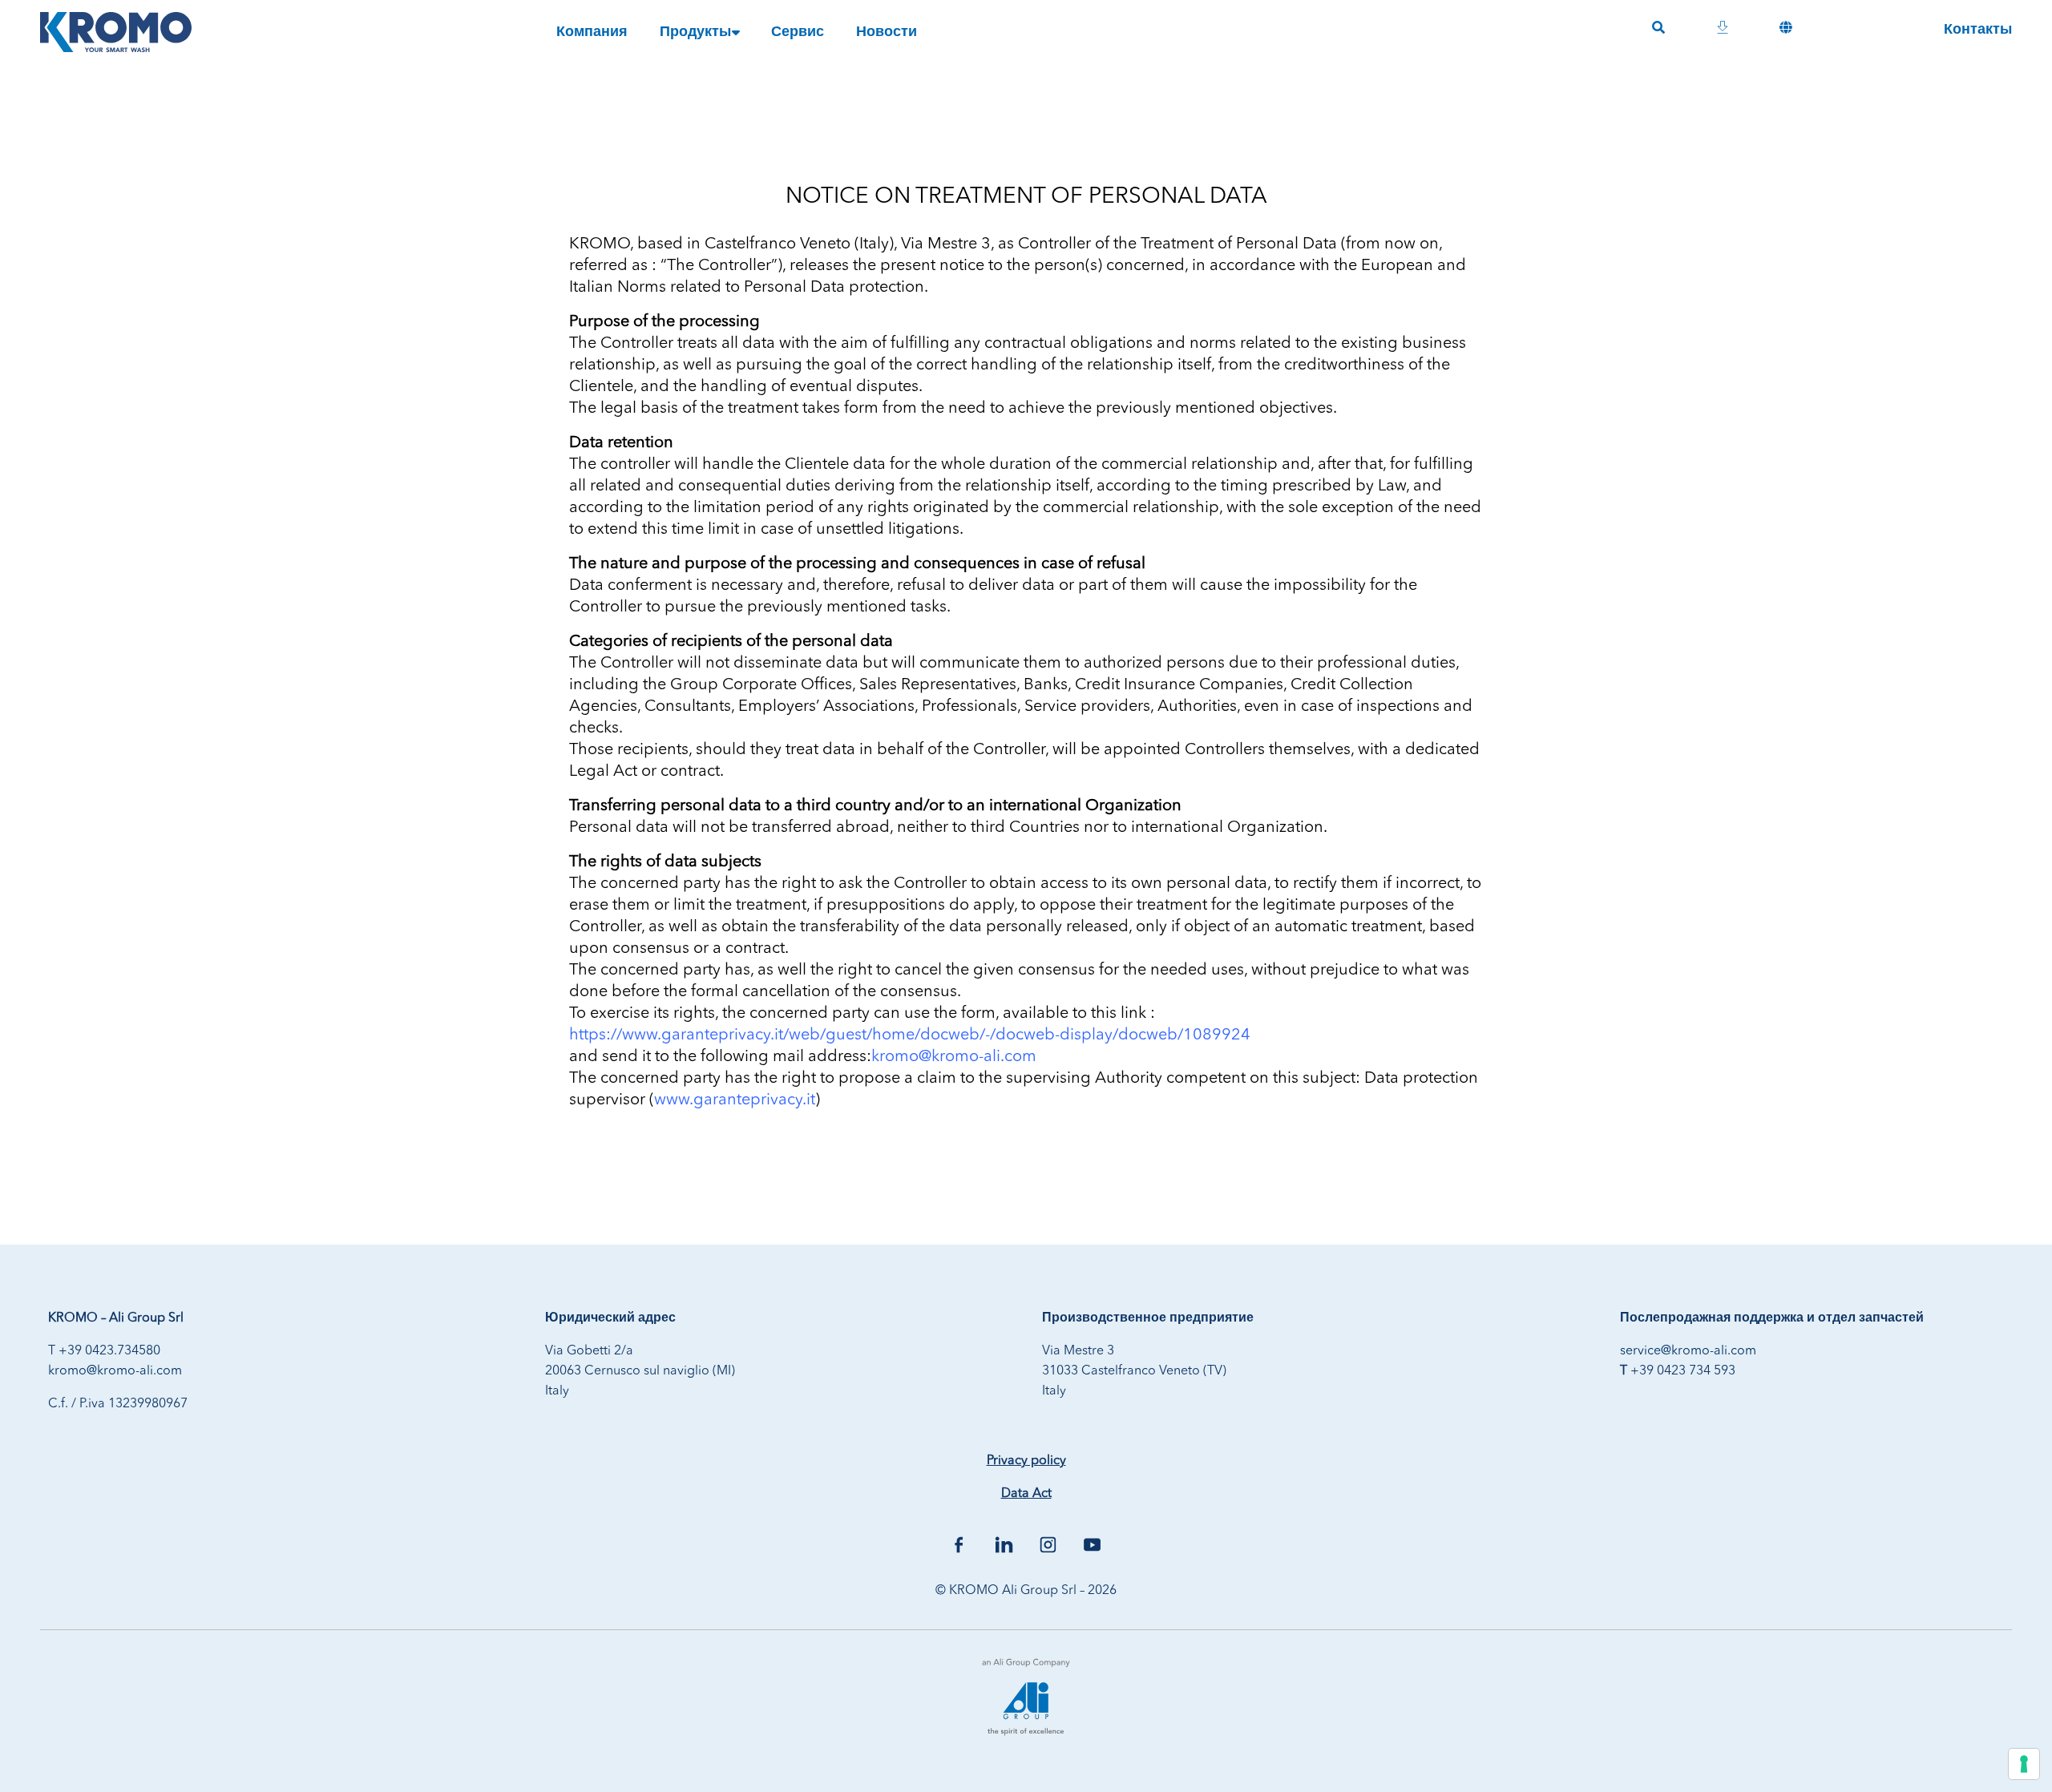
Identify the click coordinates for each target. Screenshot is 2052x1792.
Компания (592, 32)
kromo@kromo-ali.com (115, 1371)
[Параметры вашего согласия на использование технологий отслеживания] (2024, 1764)
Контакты (1978, 30)
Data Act (1026, 1494)
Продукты (695, 32)
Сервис (798, 32)
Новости (887, 32)
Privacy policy (1026, 1461)
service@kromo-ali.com (1688, 1351)
